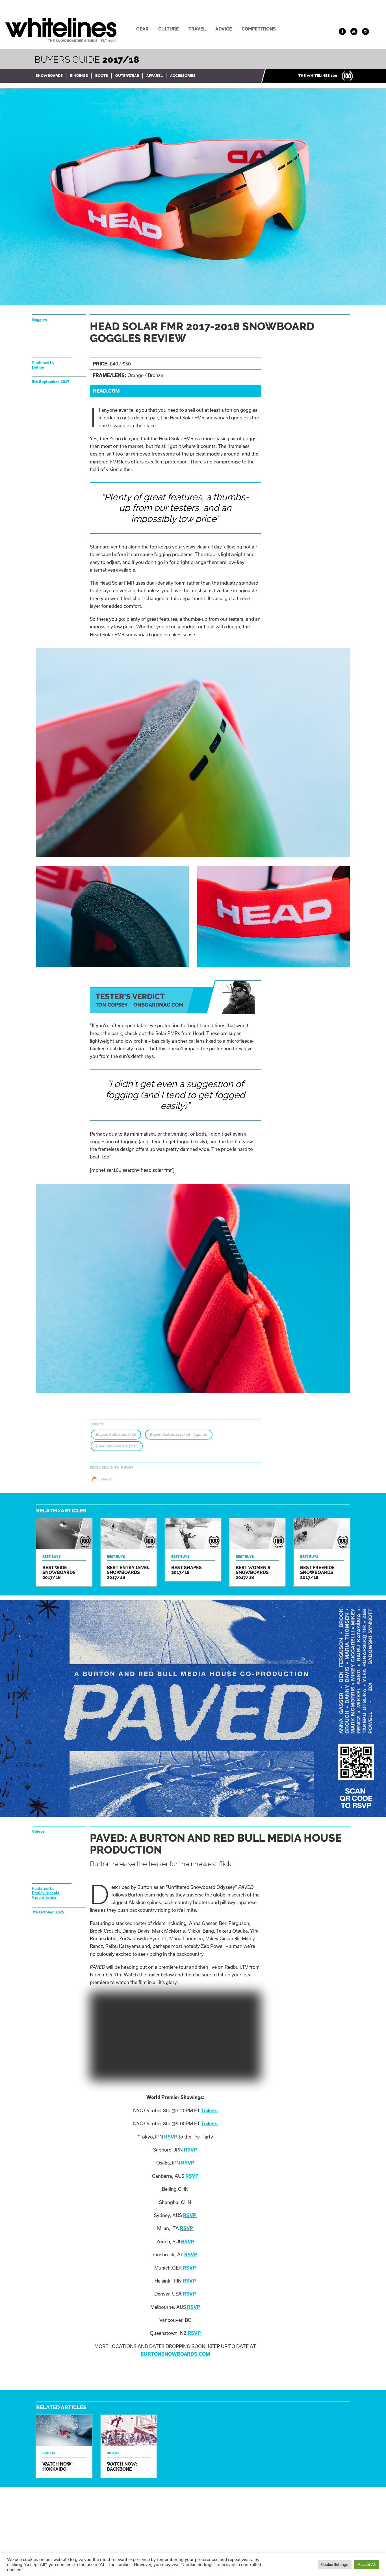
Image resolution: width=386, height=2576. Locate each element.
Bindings (79, 76)
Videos (38, 1831)
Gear (142, 29)
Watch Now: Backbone (129, 2446)
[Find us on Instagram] (366, 31)
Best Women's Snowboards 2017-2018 (257, 1552)
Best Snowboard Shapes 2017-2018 (193, 1550)
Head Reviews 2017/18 (117, 1446)
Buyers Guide (87, 59)
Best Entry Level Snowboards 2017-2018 (129, 1552)
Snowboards (49, 76)
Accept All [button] (367, 2564)
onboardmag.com (158, 1005)
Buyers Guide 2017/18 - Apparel (179, 1435)
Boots (102, 76)
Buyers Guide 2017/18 (116, 1435)
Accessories (183, 76)
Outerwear (127, 76)
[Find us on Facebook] (342, 31)
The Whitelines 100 (318, 76)
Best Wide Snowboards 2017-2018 (64, 1552)
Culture (169, 29)
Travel (197, 29)
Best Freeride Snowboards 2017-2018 (322, 1552)
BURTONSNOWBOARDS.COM (175, 2354)
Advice (224, 29)
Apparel (155, 76)
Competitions (259, 29)
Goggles (39, 320)
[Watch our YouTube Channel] (354, 31)
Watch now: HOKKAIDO (64, 2446)
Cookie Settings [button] (335, 2564)
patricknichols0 (45, 1898)
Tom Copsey (112, 1005)
